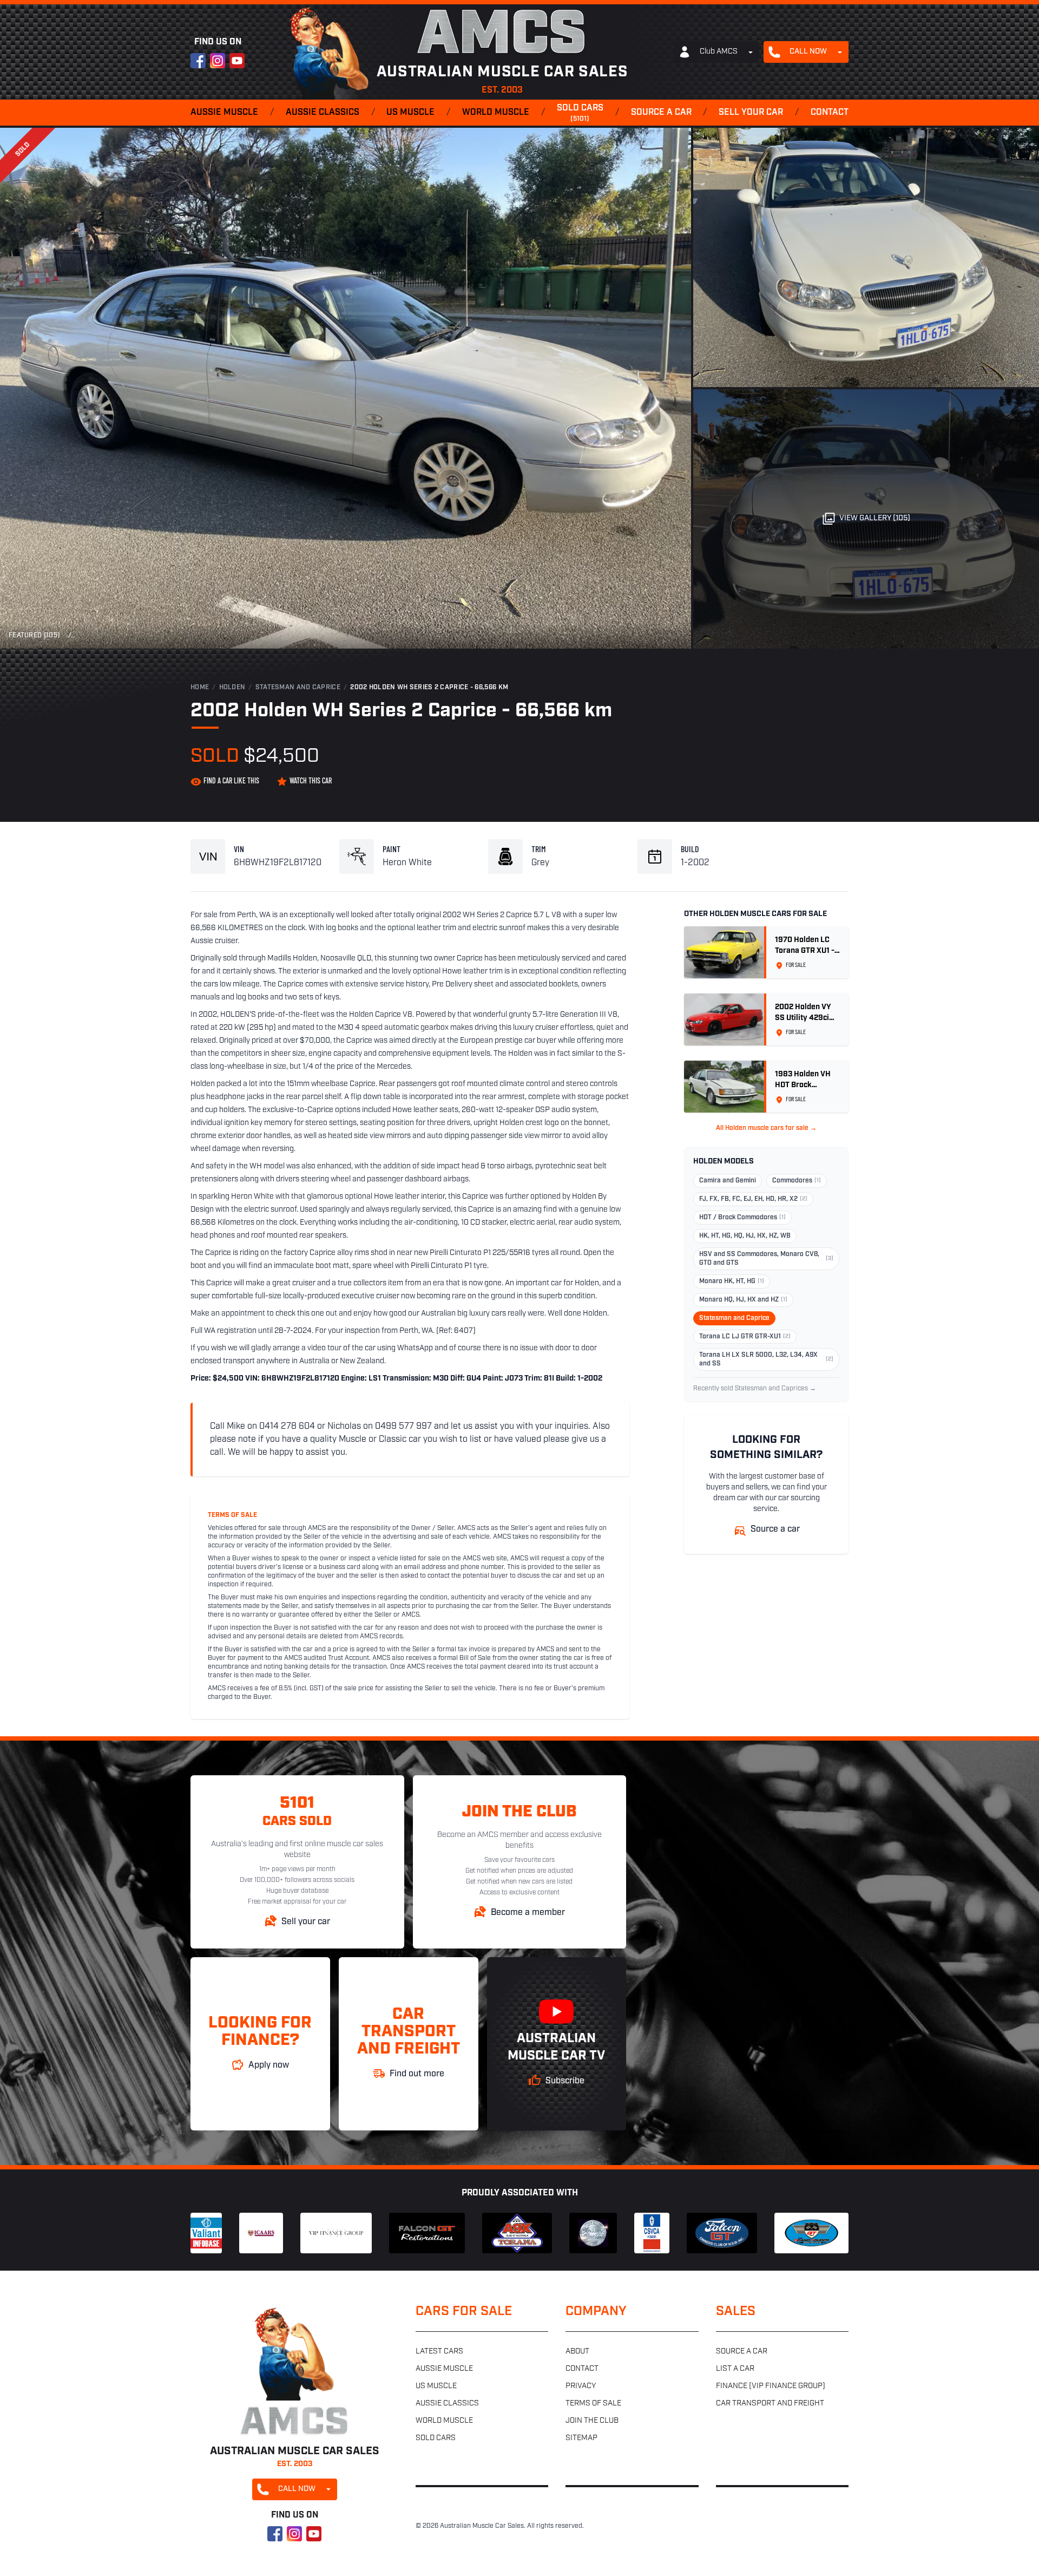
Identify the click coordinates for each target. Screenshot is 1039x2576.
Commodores (797, 1181)
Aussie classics (323, 113)
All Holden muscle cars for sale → (766, 1128)
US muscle (410, 113)
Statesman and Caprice (298, 688)
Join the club (592, 2421)
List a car (735, 2369)
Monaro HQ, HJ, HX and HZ (743, 1300)
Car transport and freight (770, 2404)
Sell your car (751, 113)
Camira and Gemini (728, 1181)
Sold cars (580, 113)
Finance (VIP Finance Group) (771, 2386)
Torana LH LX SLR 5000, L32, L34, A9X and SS (766, 1359)
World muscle (496, 113)
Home (200, 688)
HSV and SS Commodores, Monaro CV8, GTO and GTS (766, 1259)
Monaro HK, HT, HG (732, 1282)
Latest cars (439, 2352)
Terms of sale (593, 2404)
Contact (830, 113)
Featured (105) (34, 636)
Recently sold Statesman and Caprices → (755, 1389)
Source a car (661, 113)
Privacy (581, 2386)
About (577, 2352)
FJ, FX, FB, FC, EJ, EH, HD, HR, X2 (753, 1199)
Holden (232, 688)
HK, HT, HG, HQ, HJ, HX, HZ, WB (745, 1236)
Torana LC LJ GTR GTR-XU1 (745, 1337)
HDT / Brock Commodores (742, 1218)
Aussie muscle (224, 113)
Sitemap (581, 2438)
